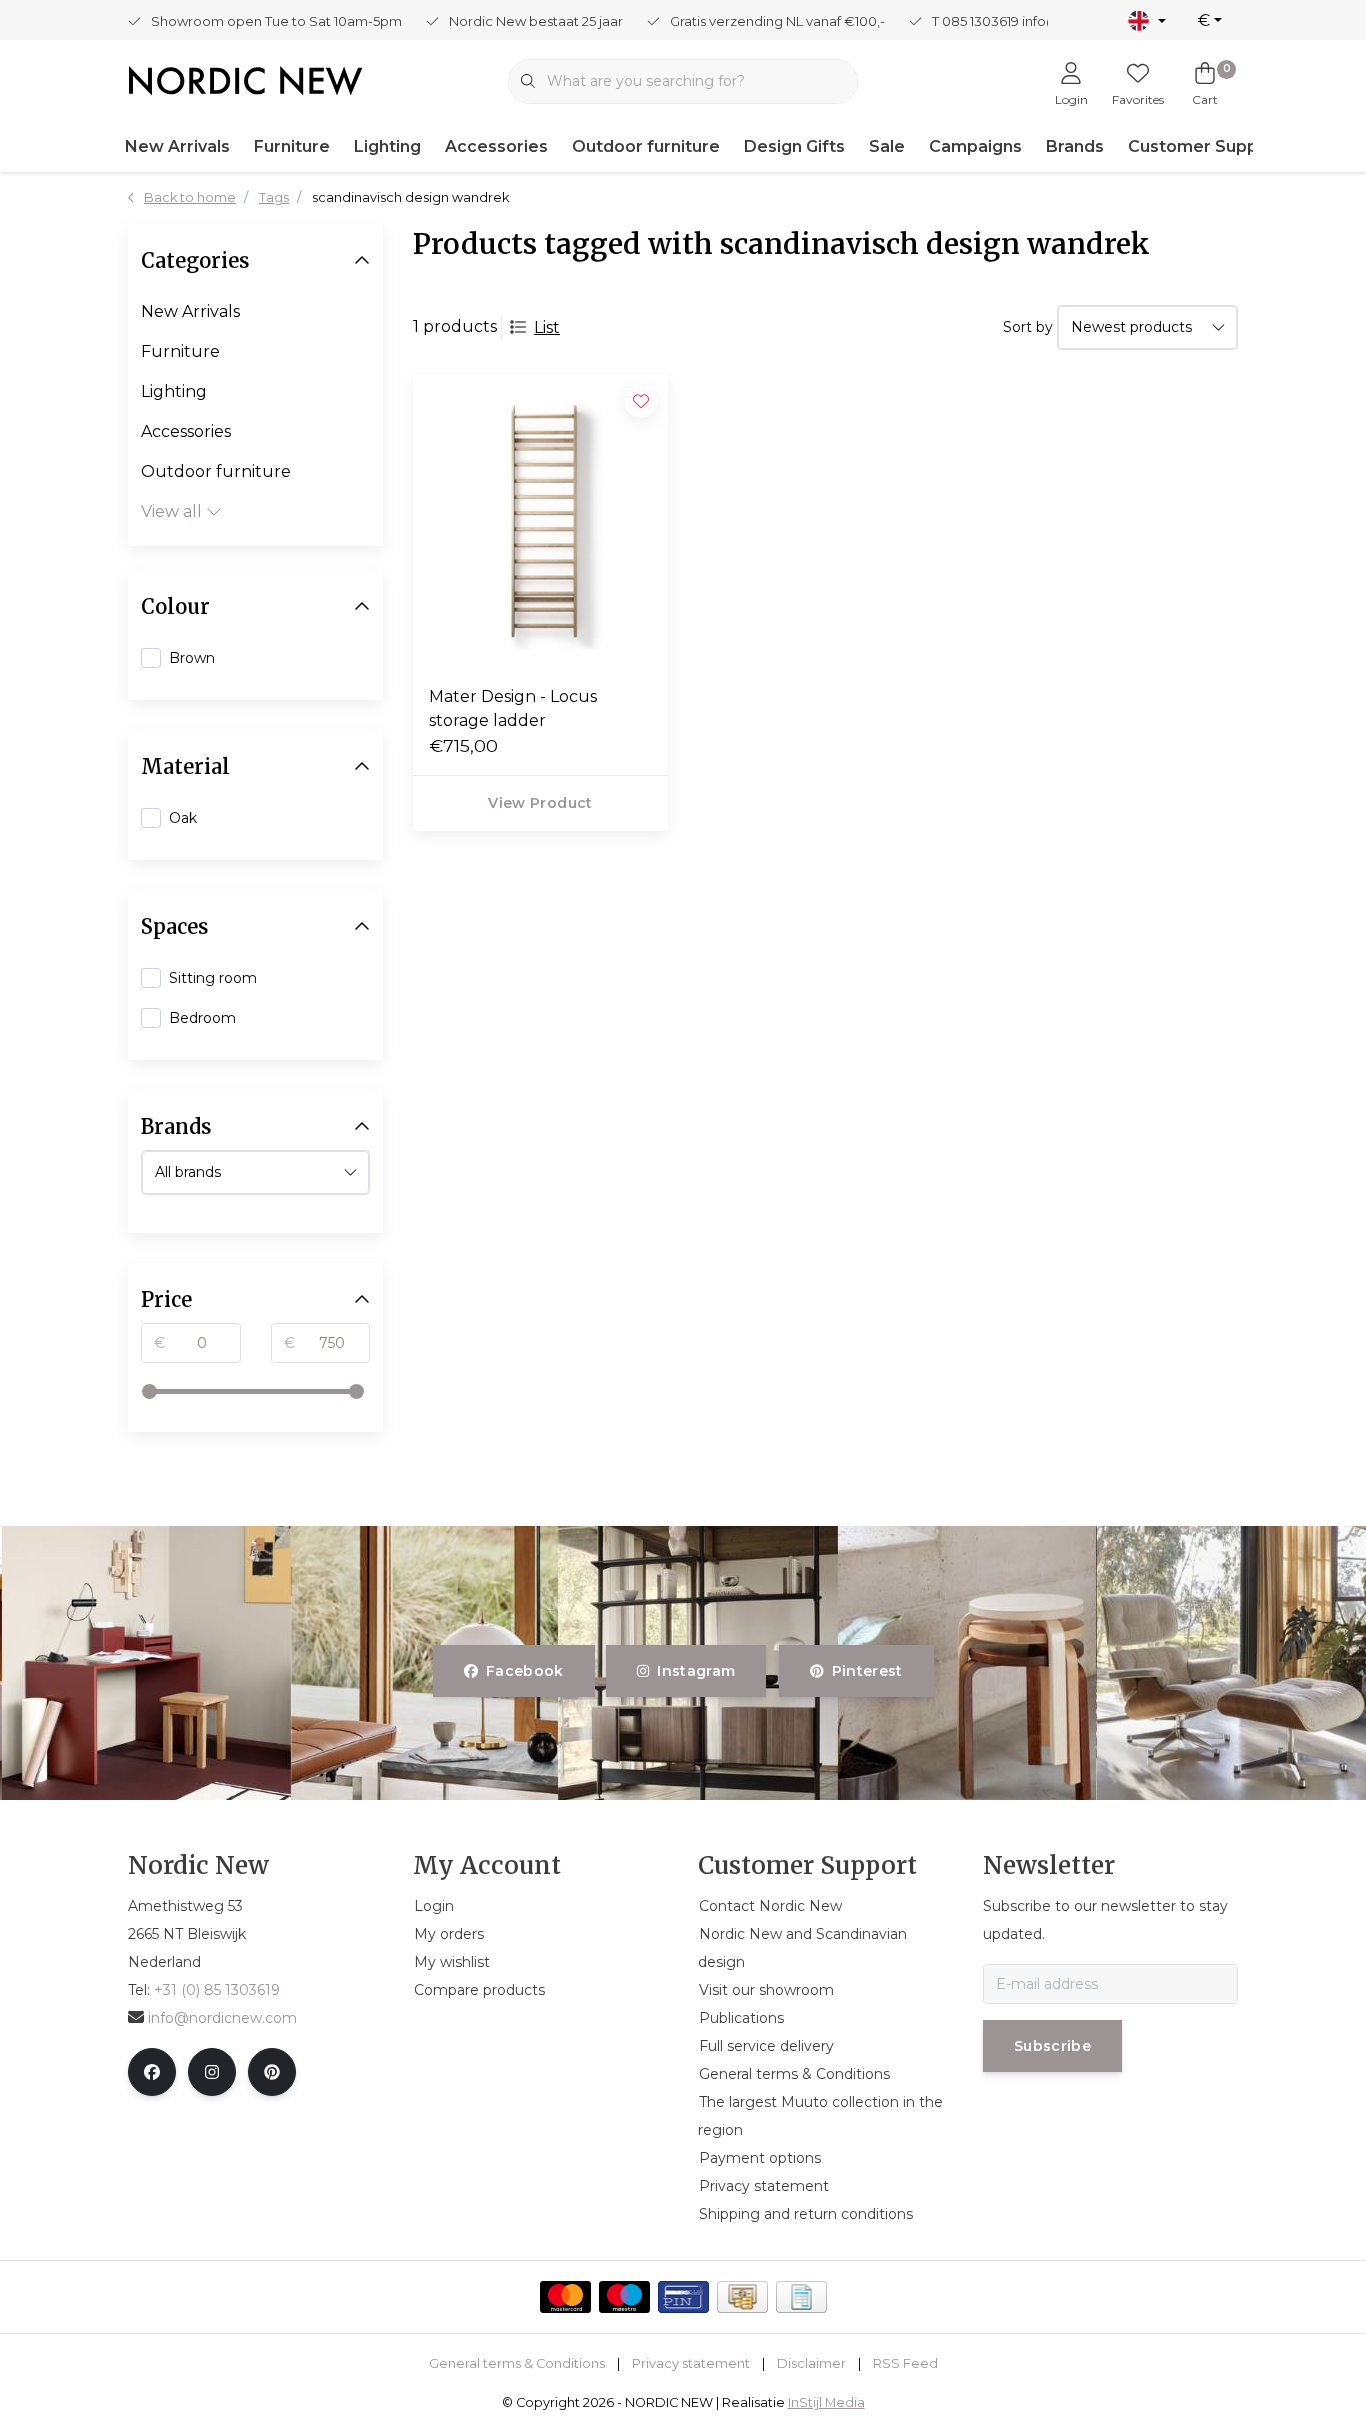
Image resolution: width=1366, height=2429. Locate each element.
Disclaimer (811, 2363)
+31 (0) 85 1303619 (217, 1990)
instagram (697, 1671)
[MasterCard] (565, 2297)
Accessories (496, 146)
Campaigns (975, 146)
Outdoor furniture (646, 146)
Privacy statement (691, 2363)
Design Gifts (794, 146)
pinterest (866, 1671)
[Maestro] (624, 2297)
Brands (1075, 146)
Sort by (1028, 327)
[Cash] (742, 2297)
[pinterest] (272, 2072)
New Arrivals (177, 146)
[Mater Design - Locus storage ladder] (540, 521)
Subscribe (1052, 2046)
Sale (887, 146)
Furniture (292, 146)
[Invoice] (801, 2297)
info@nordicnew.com (222, 2018)
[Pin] (683, 2297)
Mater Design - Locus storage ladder (513, 708)
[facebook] (152, 2072)
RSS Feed (905, 2363)
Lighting (387, 146)
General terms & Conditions (517, 2363)
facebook (525, 1671)
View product (540, 803)
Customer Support (1205, 146)
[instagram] (212, 2072)
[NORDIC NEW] (245, 79)
